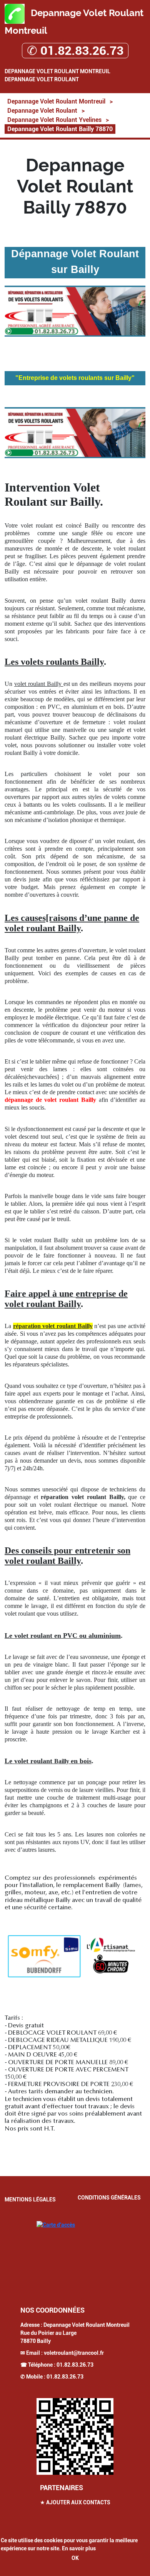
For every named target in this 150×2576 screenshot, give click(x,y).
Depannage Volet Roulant (42, 79)
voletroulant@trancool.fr (74, 2353)
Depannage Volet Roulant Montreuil (57, 71)
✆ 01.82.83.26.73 (75, 51)
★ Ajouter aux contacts (75, 2502)
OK (75, 2558)
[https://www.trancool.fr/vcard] (75, 2436)
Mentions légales (30, 2200)
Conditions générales (109, 2198)
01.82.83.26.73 (75, 2365)
